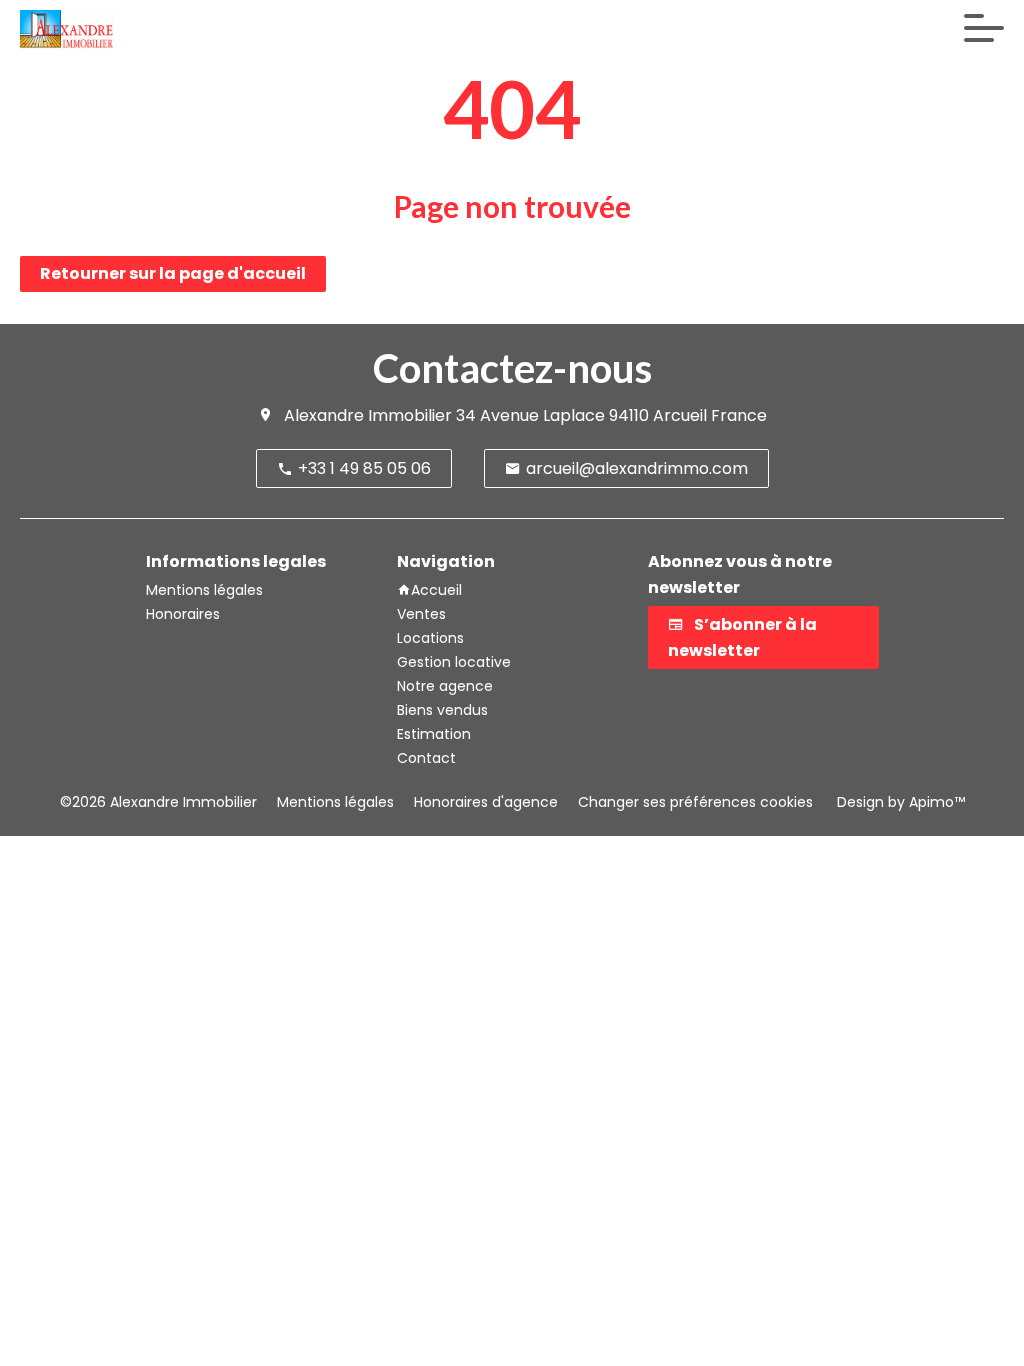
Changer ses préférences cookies (695, 802)
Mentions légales (335, 802)
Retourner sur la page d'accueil (173, 273)
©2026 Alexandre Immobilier (158, 802)
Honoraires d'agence (486, 802)
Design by (899, 802)
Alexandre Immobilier (368, 415)
